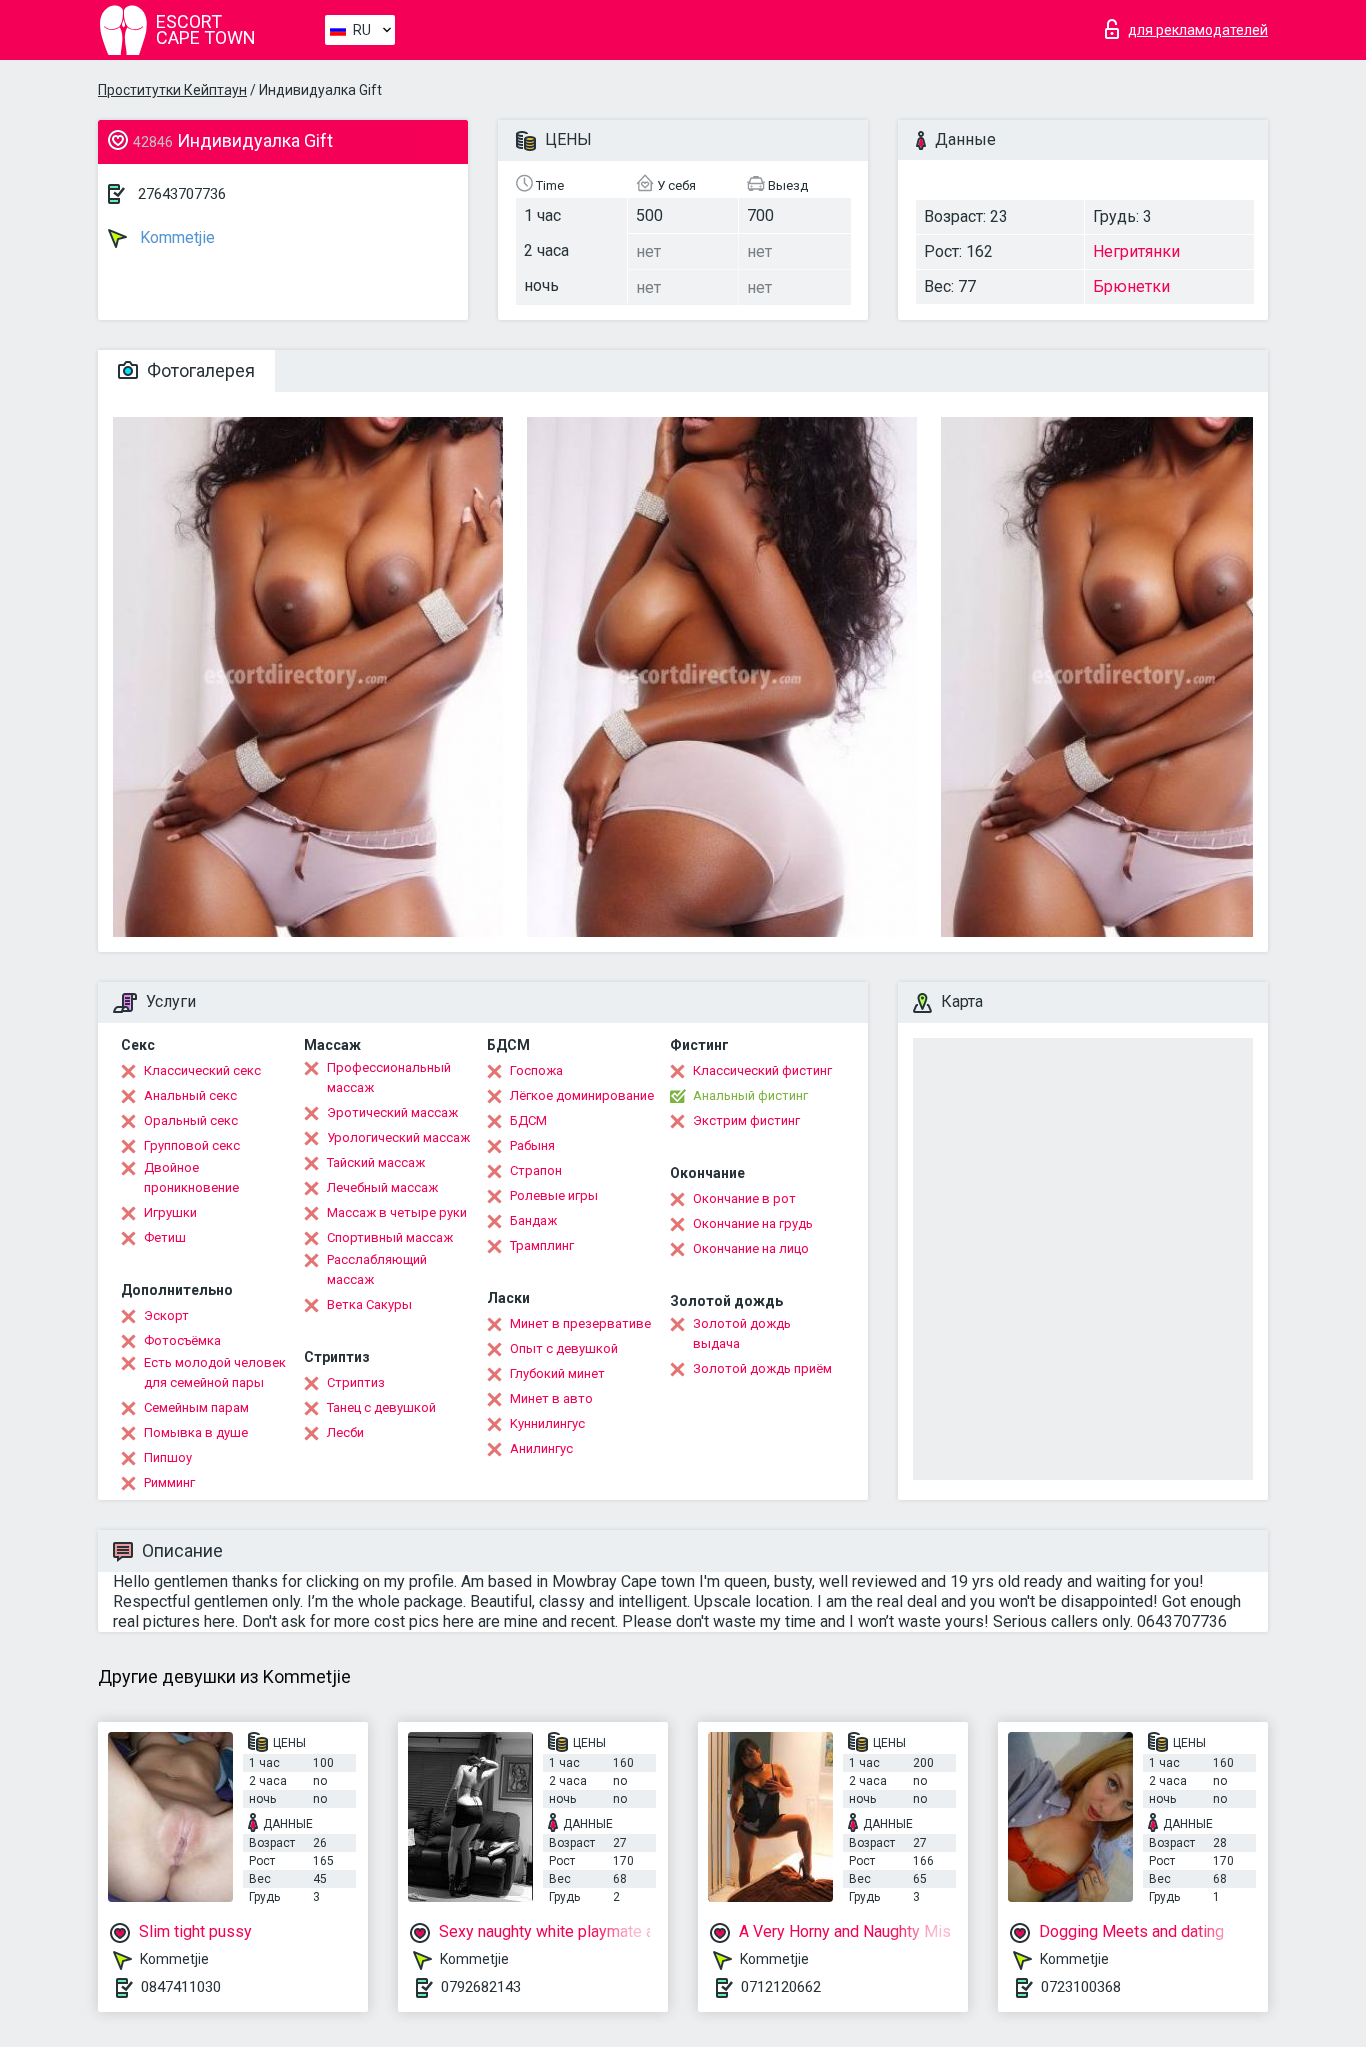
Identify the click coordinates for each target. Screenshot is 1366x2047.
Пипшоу (168, 1457)
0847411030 (181, 1987)
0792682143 (481, 1987)
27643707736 (182, 194)
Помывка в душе (196, 1432)
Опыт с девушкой (564, 1348)
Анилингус (541, 1448)
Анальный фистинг (750, 1095)
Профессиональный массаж (389, 1077)
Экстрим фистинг (746, 1120)
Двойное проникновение (191, 1177)
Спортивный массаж (390, 1237)
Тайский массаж (376, 1162)
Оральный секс (191, 1120)
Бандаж (533, 1220)
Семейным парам (196, 1407)
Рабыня (532, 1145)
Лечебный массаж (382, 1187)
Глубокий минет (557, 1373)
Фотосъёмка (182, 1340)
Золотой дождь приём (762, 1368)
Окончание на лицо (751, 1248)
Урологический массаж (398, 1137)
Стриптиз (356, 1382)
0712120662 (781, 1987)
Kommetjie (175, 237)
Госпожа (536, 1070)
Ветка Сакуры (369, 1304)
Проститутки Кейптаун (172, 90)
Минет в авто (551, 1398)
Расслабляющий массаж (377, 1269)
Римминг (169, 1482)
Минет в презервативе (580, 1323)
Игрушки (170, 1212)
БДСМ (528, 1120)
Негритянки (1136, 251)
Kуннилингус (547, 1423)
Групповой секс (192, 1145)
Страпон (536, 1170)
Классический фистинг (762, 1070)
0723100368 (1081, 1987)
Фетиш (165, 1237)
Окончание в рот (744, 1198)
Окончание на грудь (753, 1223)
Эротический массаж (392, 1112)
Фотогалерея (199, 370)
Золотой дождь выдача (742, 1333)
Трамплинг (542, 1245)
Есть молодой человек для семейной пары (215, 1372)
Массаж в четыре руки (397, 1212)
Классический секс (202, 1070)
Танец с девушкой (381, 1407)
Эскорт (166, 1315)
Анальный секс (190, 1095)
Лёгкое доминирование (582, 1095)
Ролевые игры (554, 1195)
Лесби (345, 1432)
